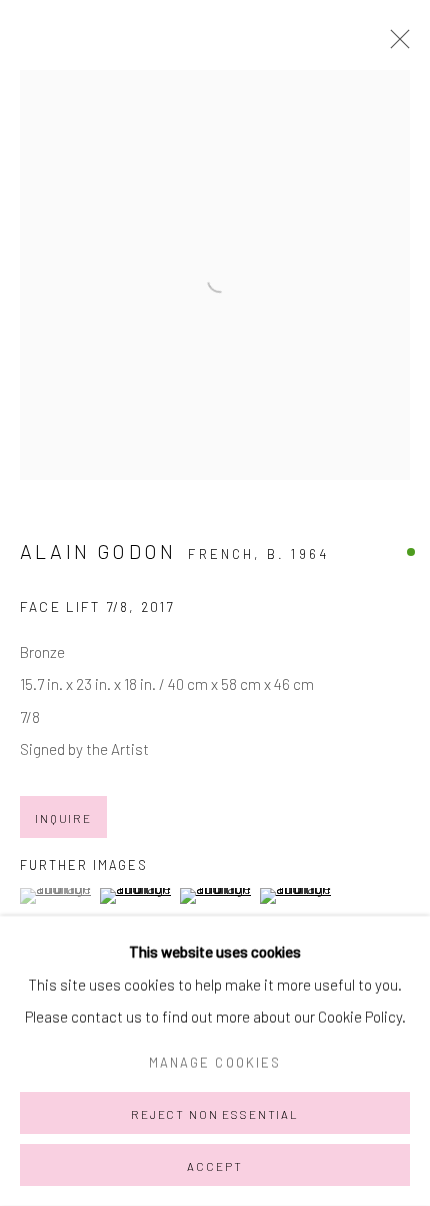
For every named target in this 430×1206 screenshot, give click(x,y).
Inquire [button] (63, 818)
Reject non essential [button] (215, 1114)
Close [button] (395, 45)
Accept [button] (214, 1166)
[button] (57, 896)
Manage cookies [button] (215, 1062)
